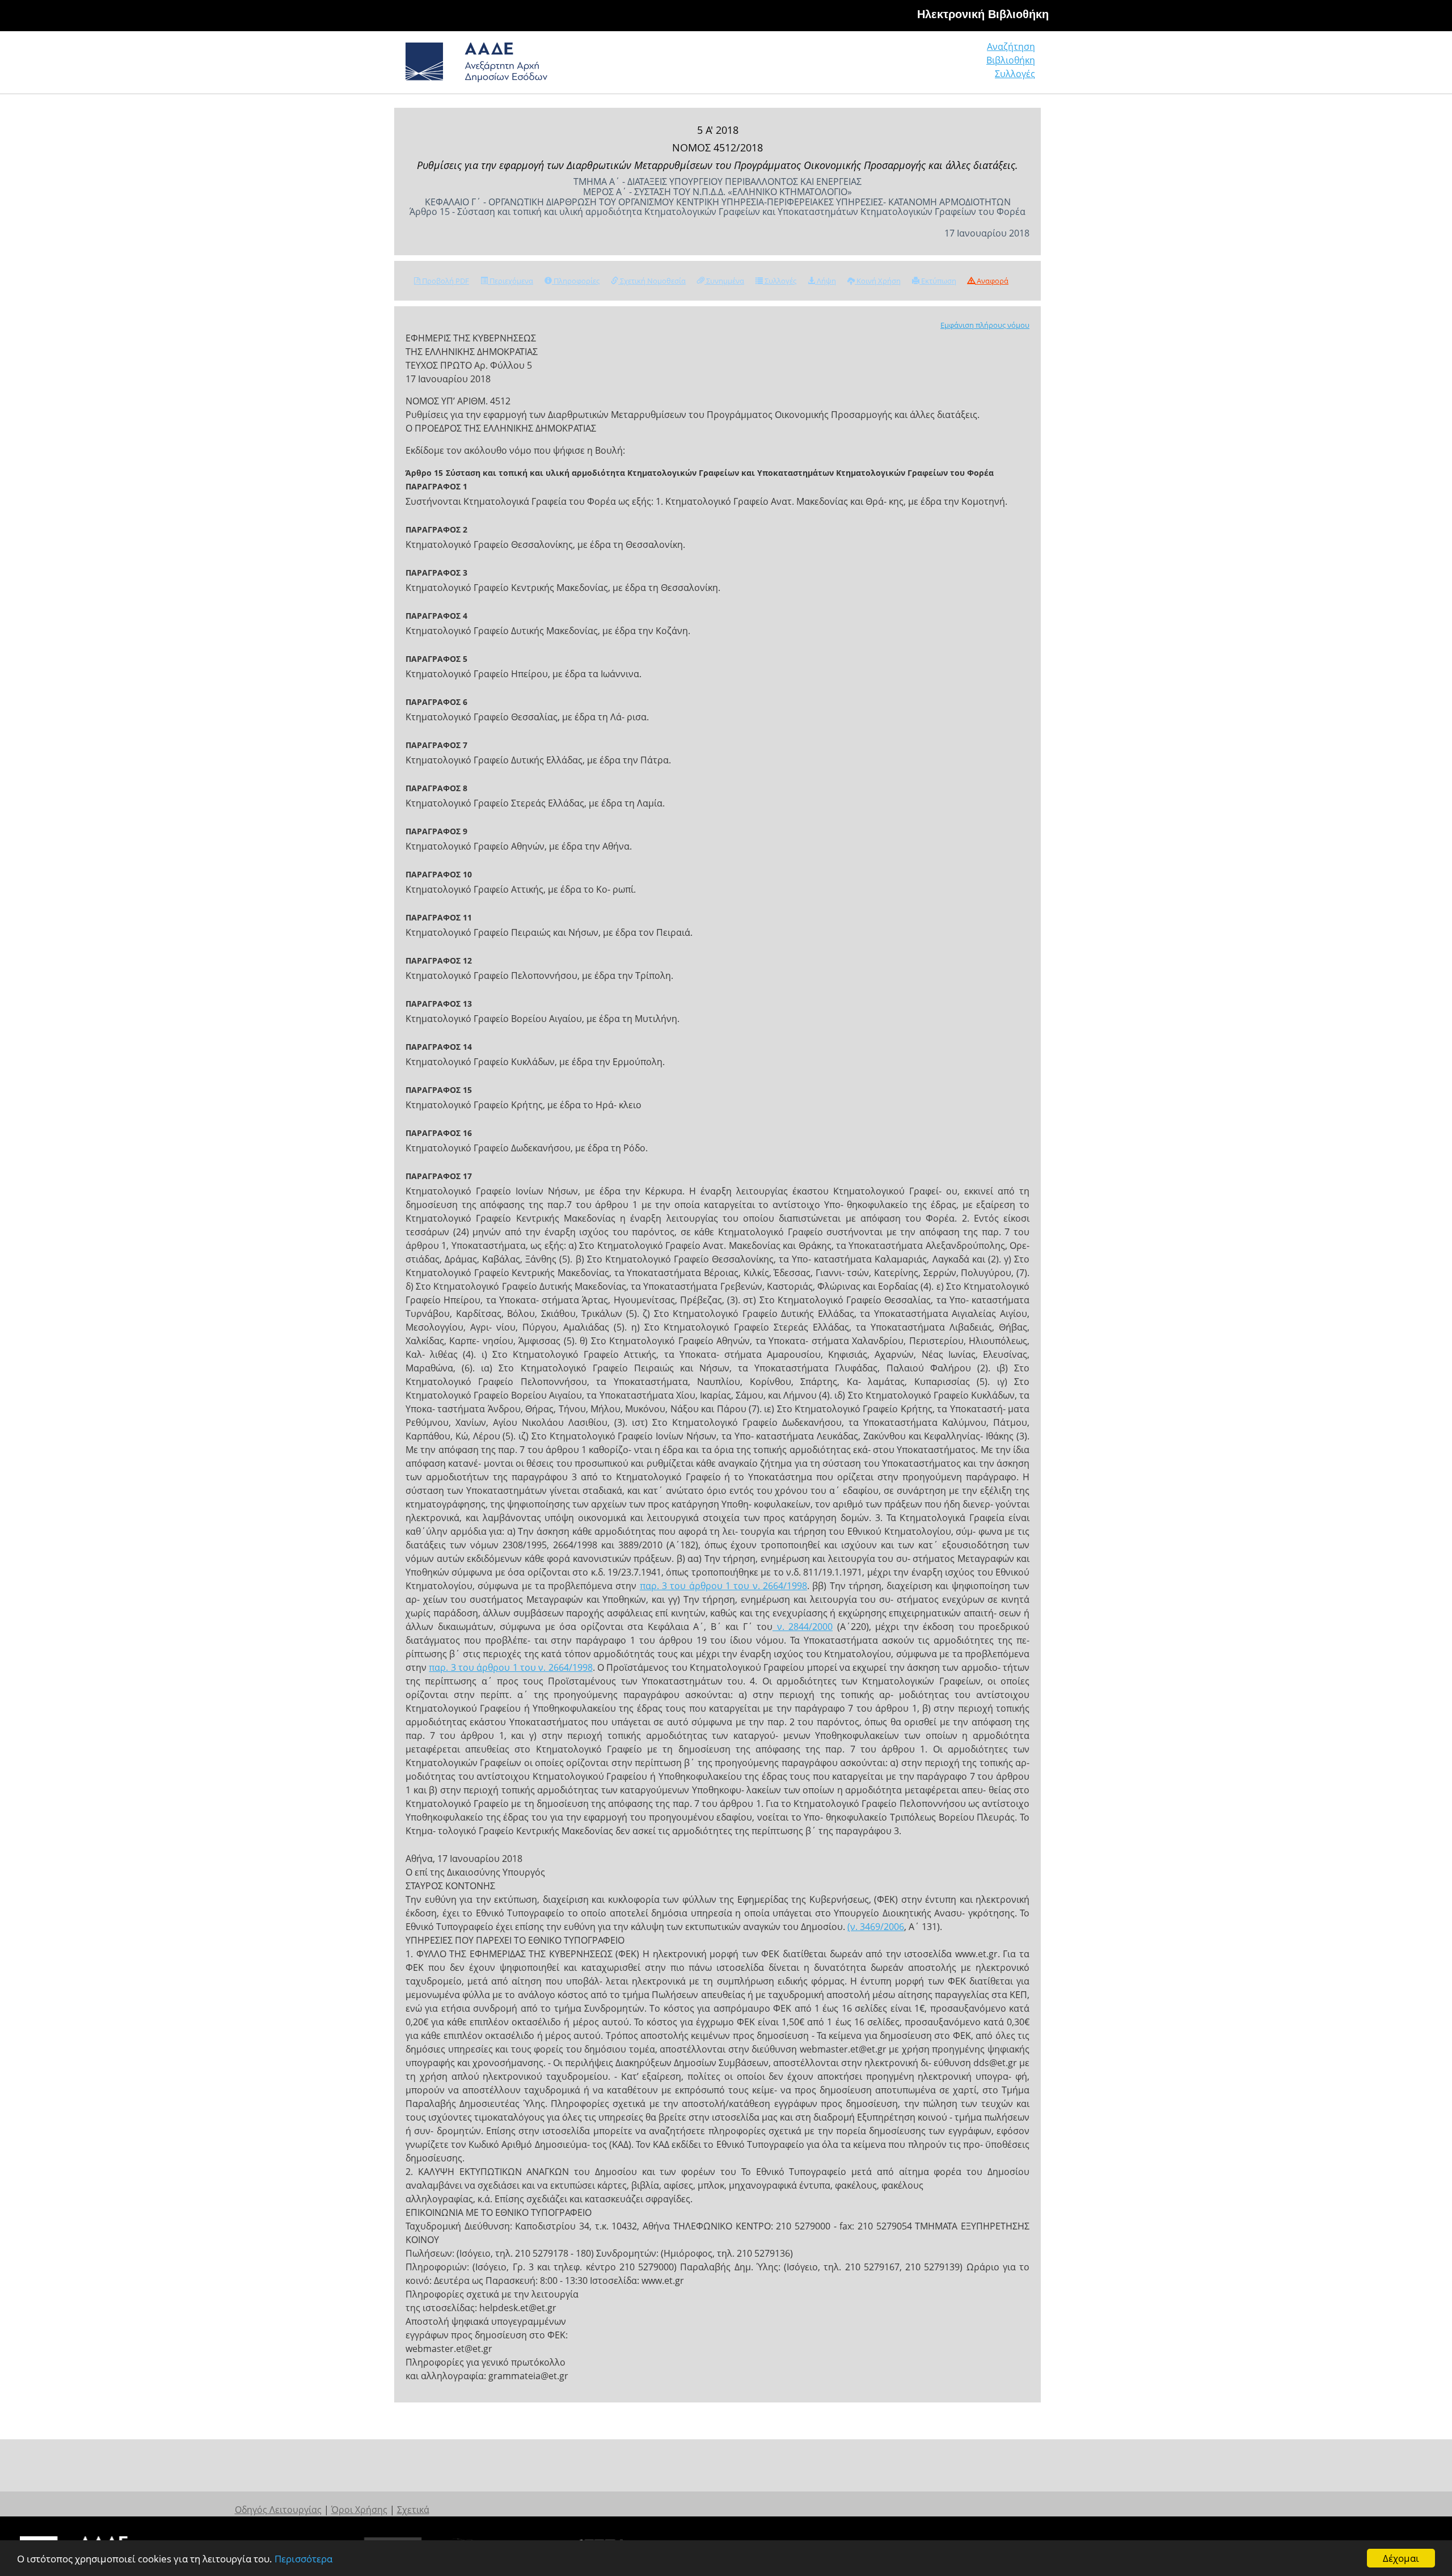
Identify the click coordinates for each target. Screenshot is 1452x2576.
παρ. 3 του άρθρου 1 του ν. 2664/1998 (723, 1586)
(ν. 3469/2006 (876, 1927)
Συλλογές (1015, 74)
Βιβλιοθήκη (1011, 60)
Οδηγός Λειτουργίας (278, 2510)
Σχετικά (413, 2510)
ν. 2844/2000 (803, 1627)
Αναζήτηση (1011, 47)
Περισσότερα (303, 2559)
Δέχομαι (1401, 2558)
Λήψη (826, 281)
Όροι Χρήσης (359, 2510)
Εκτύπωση (938, 281)
